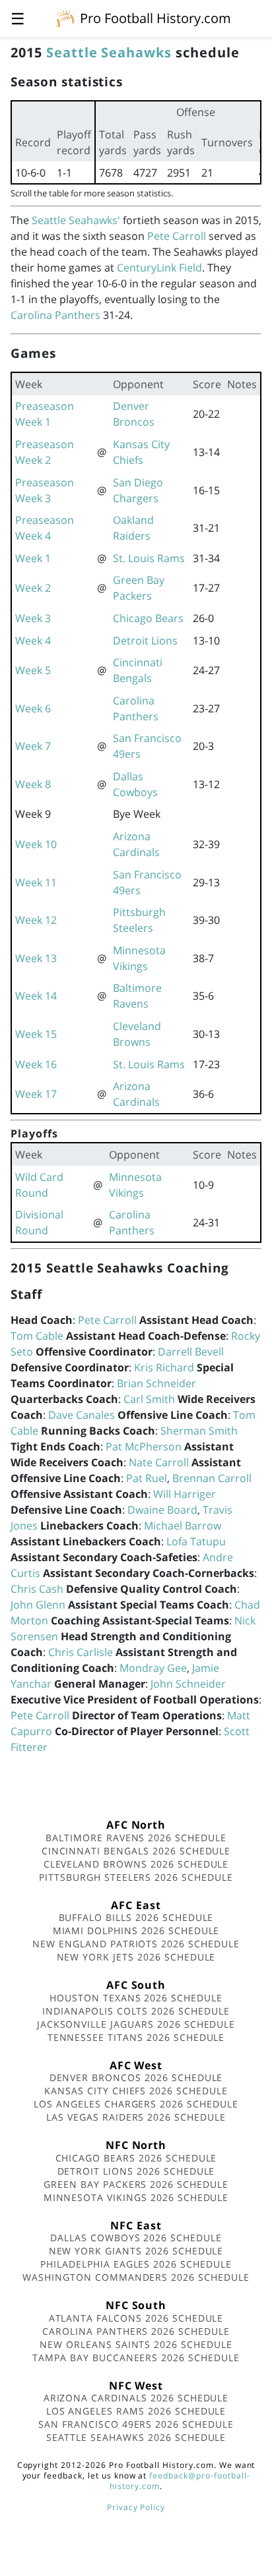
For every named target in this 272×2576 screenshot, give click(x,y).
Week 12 (36, 920)
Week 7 (33, 746)
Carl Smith (149, 1399)
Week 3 (33, 618)
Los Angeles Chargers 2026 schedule (136, 2104)
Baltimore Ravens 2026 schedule (136, 1838)
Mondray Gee (153, 1668)
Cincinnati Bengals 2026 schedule (136, 1851)
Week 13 (36, 958)
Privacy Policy (136, 2507)
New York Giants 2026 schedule (136, 2251)
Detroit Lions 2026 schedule (136, 2171)
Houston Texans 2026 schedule (136, 1998)
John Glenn (38, 1605)
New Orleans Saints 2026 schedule (136, 2344)
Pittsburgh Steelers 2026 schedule (136, 1877)
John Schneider (188, 1684)
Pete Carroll (177, 236)
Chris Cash (37, 1589)
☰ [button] (18, 18)
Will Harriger (185, 1494)
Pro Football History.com (155, 18)
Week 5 (33, 670)
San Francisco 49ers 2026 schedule (136, 2424)
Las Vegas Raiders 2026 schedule (136, 2117)
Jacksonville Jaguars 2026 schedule (136, 2024)
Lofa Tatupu (196, 1541)
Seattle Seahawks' (76, 220)
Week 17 (36, 1094)
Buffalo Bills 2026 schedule (136, 1917)
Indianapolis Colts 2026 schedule (136, 2011)
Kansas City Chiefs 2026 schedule (136, 2091)
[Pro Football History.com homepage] (65, 18)
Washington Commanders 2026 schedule (136, 2277)
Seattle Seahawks (109, 52)
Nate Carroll (159, 1462)
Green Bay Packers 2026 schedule (136, 2184)
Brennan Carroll (212, 1478)
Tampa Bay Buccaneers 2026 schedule (136, 2358)
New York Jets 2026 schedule (136, 1957)
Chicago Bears (148, 618)
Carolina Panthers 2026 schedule (136, 2331)
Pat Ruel (147, 1478)
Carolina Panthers (55, 315)
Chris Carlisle (81, 1652)
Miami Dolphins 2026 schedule (136, 1931)
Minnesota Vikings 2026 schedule (136, 2197)
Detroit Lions (145, 641)
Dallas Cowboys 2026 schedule (136, 2238)
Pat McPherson (144, 1446)
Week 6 (33, 708)
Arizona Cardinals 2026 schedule (136, 2398)
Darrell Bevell (191, 1352)
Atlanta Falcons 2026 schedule (136, 2318)
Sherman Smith (199, 1431)
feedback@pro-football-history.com (180, 2481)
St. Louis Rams (149, 558)
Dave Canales (82, 1415)
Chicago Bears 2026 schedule (136, 2158)
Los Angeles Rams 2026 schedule (136, 2411)
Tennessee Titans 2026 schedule (136, 2037)
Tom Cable (37, 1336)
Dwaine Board (162, 1510)
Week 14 (36, 996)
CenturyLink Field (159, 268)
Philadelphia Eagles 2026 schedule (136, 2264)
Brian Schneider (156, 1383)
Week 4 (33, 641)
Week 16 (36, 1064)
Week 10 (36, 844)
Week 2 (33, 588)
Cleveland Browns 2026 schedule (136, 1864)
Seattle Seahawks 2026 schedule (136, 2437)
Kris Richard (164, 1367)
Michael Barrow (183, 1526)
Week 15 (36, 1034)
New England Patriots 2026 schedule (136, 1944)
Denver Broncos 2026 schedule (136, 2077)
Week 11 (36, 882)
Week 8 (33, 784)
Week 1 (33, 558)
